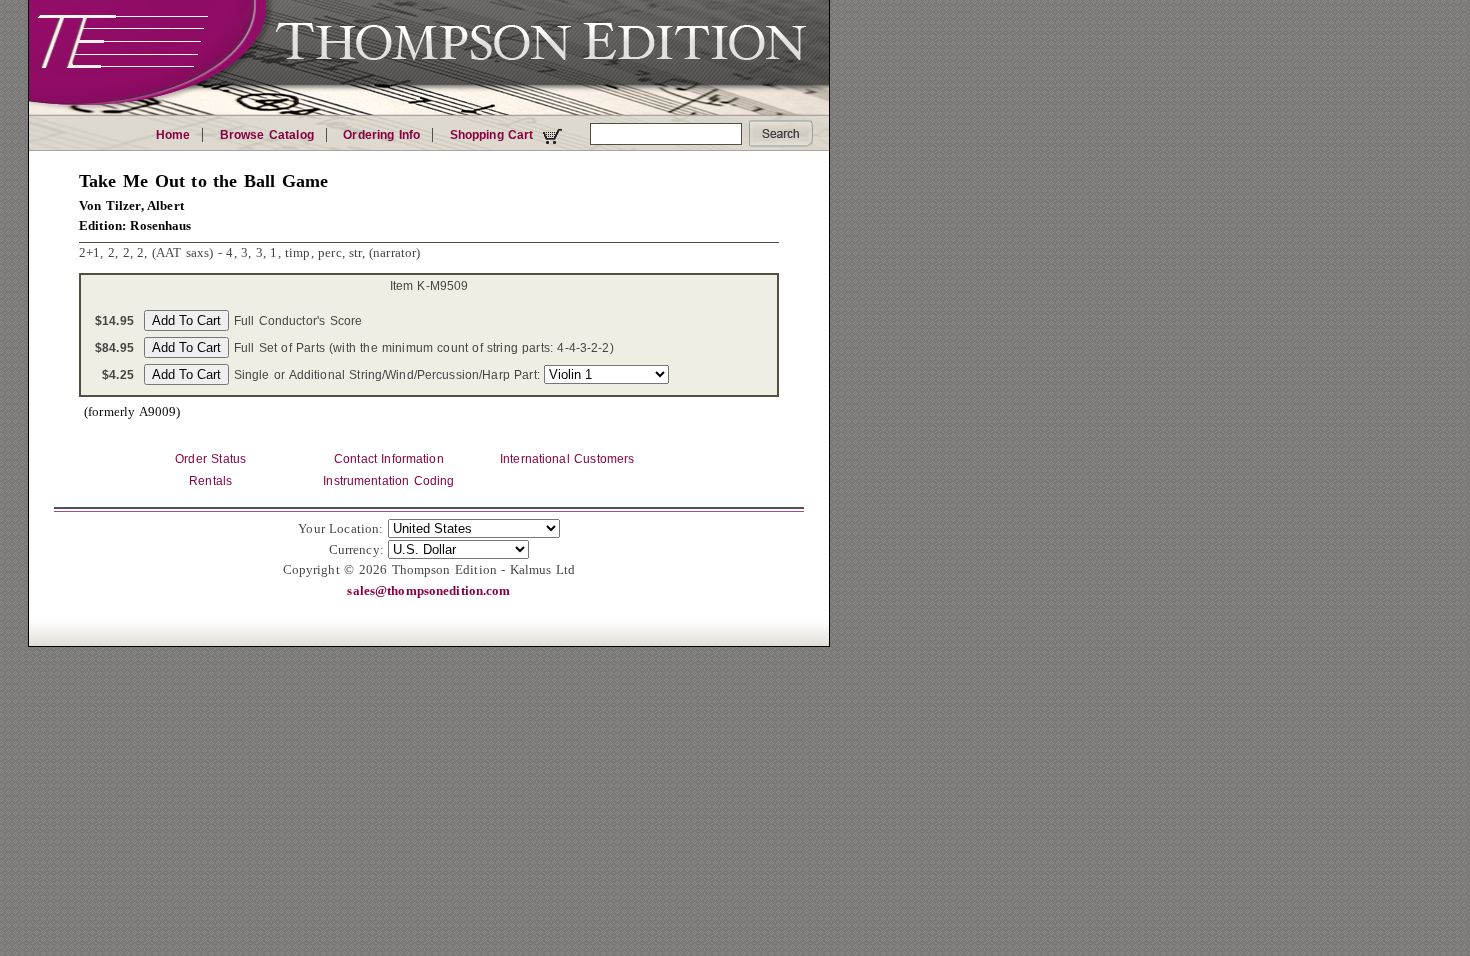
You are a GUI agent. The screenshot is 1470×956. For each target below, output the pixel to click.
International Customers (567, 459)
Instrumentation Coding (388, 481)
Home (173, 135)
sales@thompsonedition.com (428, 591)
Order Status (210, 459)
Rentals (210, 481)
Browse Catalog (267, 135)
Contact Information (389, 459)
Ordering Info (381, 135)
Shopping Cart (494, 135)
